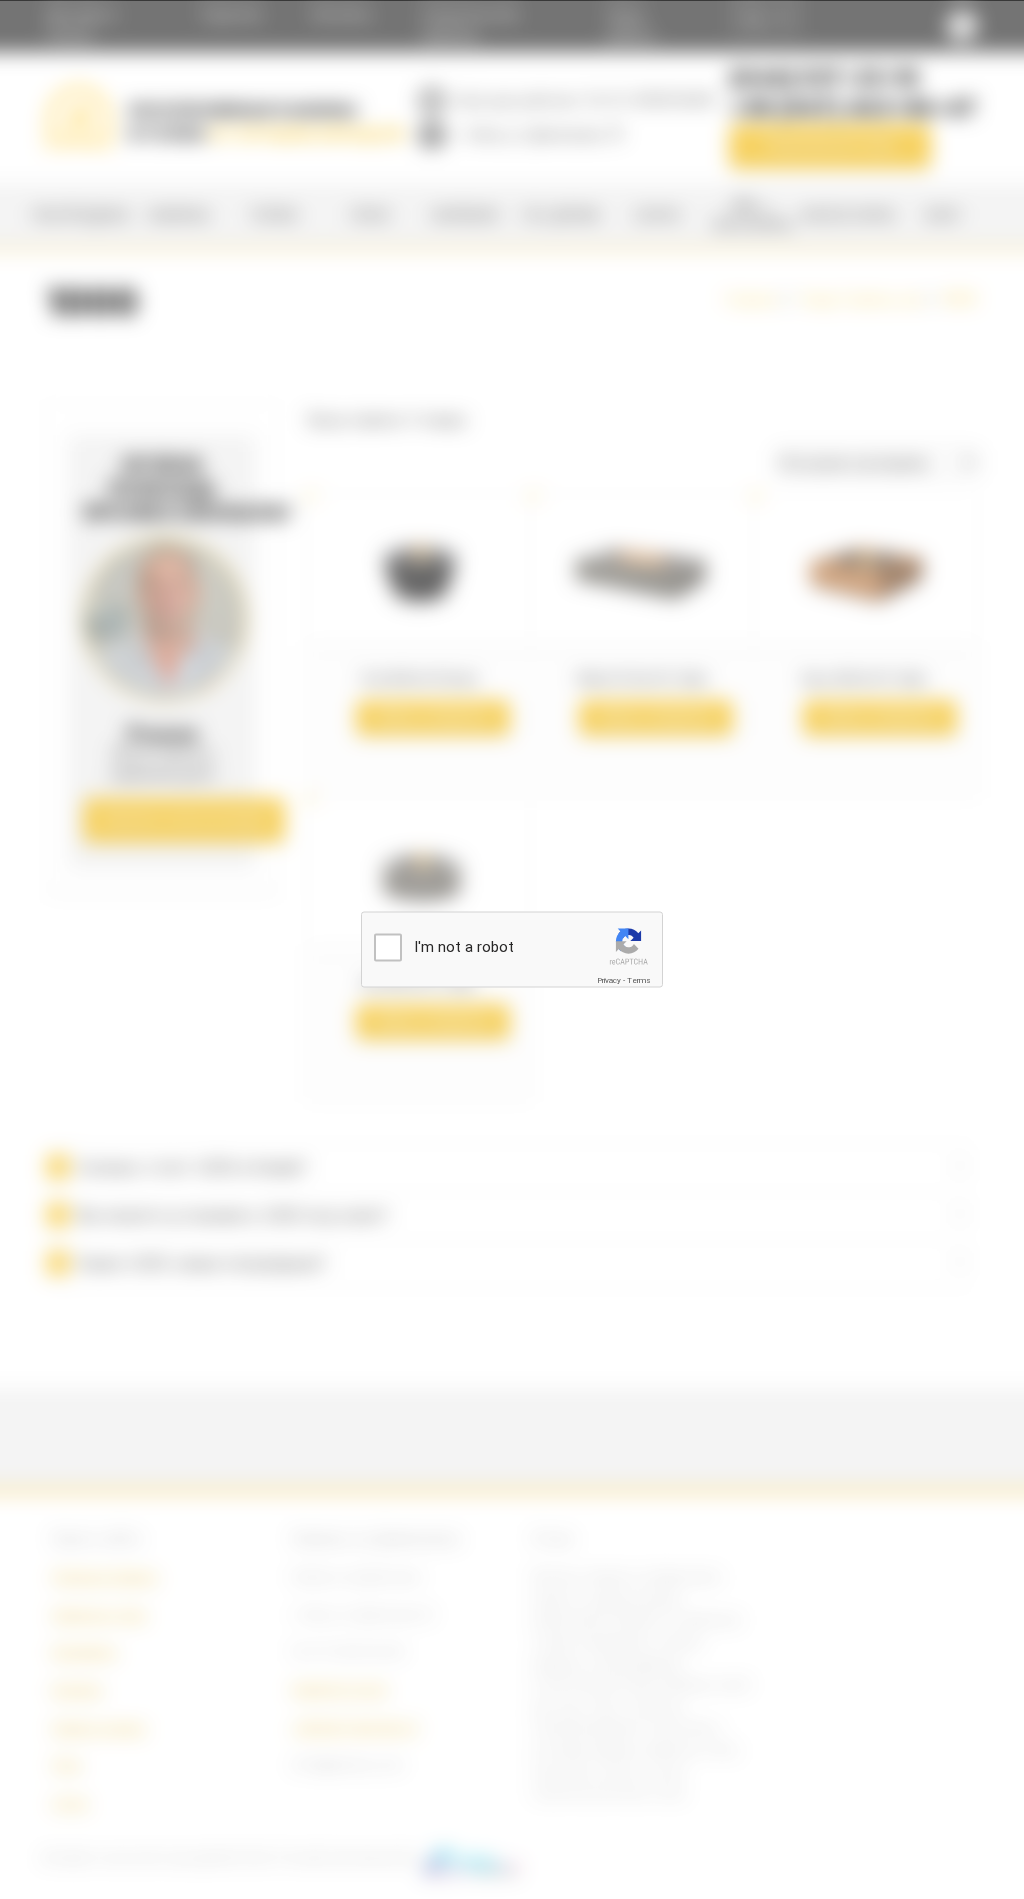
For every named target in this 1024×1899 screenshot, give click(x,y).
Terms (639, 980)
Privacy (609, 980)
